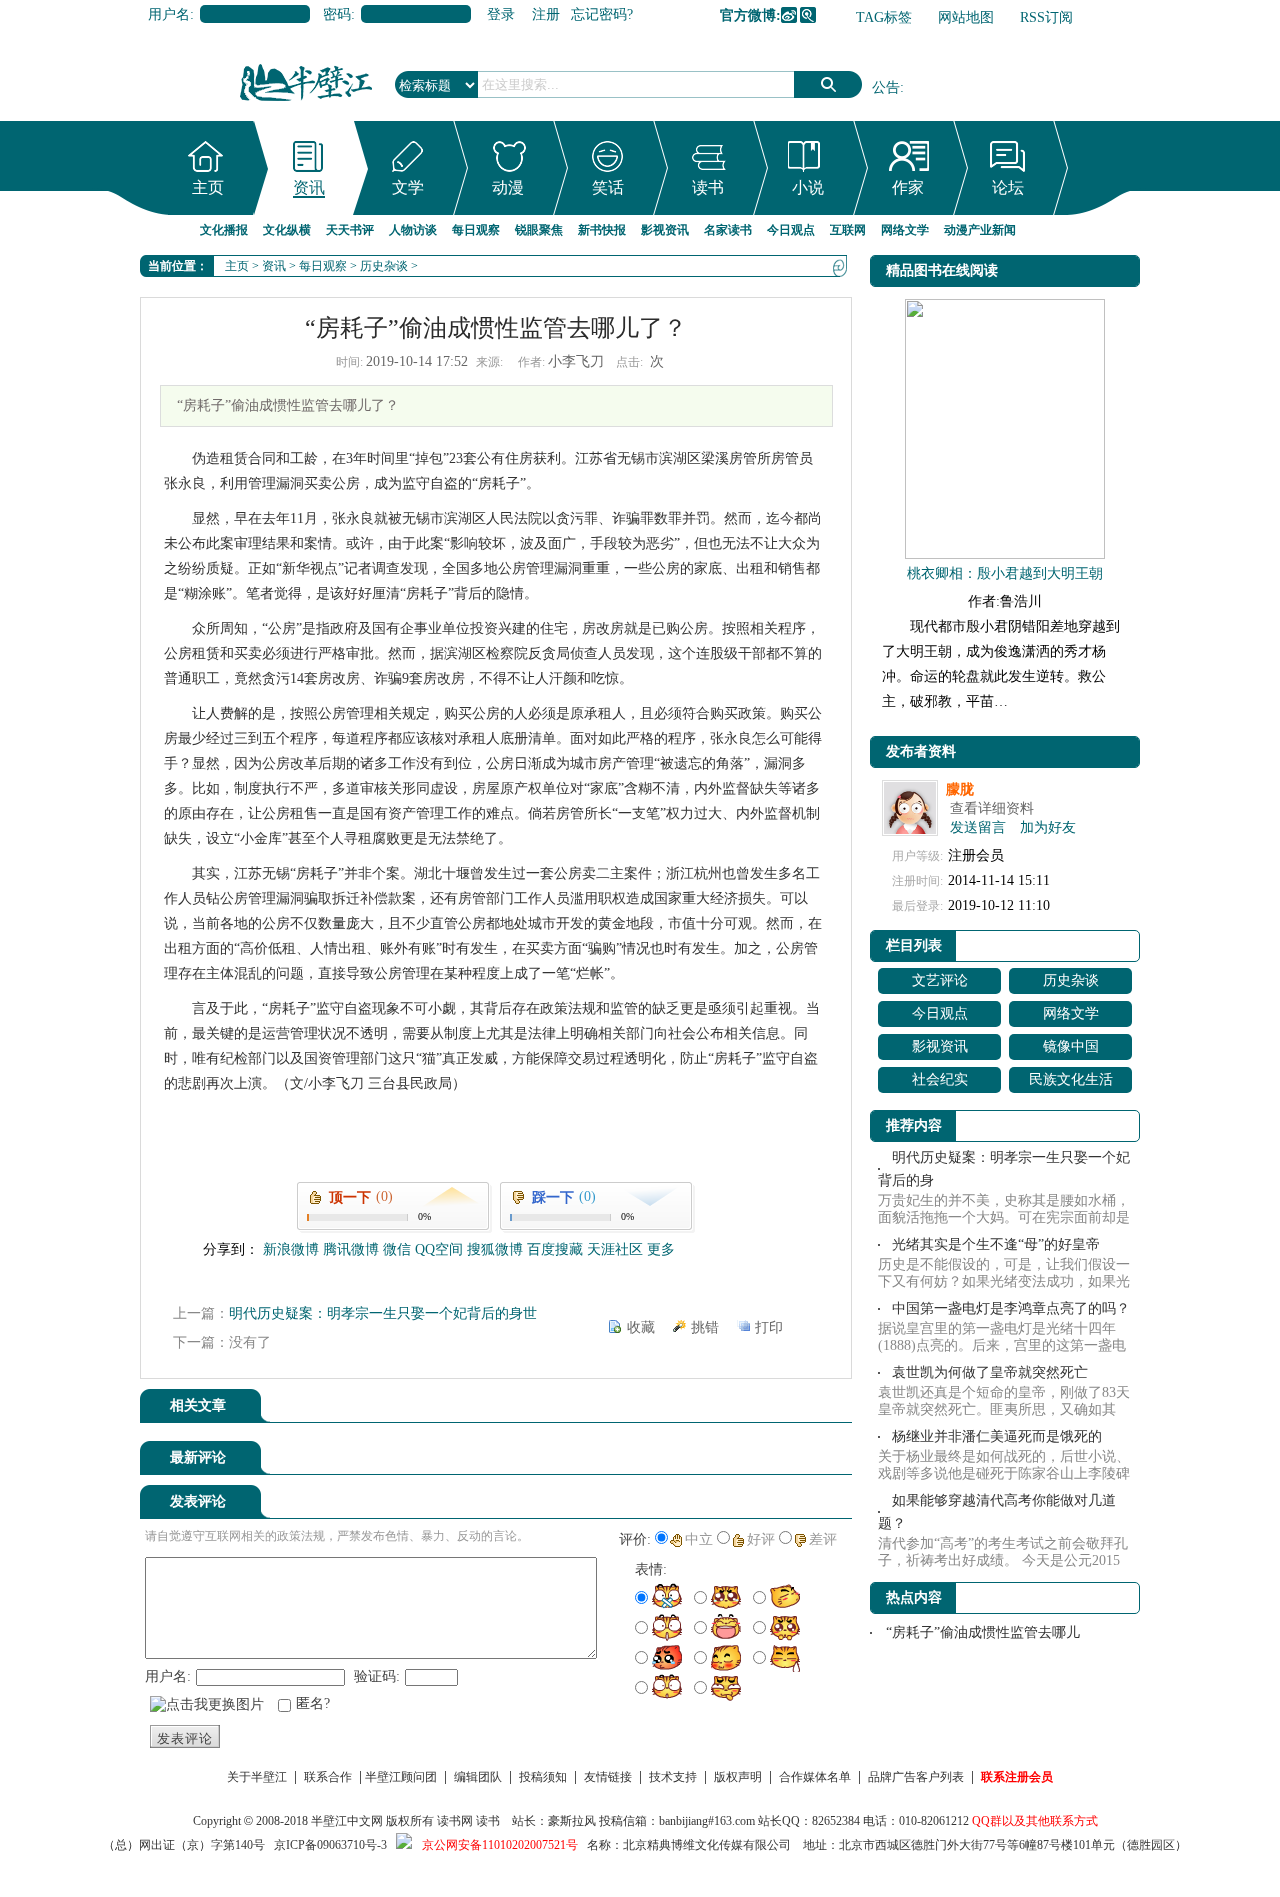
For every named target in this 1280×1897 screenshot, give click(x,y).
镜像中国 (1071, 1046)
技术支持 (673, 1777)
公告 (886, 87)
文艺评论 (940, 980)
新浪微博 (789, 15)
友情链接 (608, 1777)
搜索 (828, 84)
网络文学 (905, 230)
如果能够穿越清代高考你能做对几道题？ (997, 1512)
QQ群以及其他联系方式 (1035, 1821)
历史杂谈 (384, 266)
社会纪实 (940, 1079)
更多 (661, 1249)
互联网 (848, 230)
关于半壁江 (257, 1777)
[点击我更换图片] (207, 1705)
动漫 (508, 187)
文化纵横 (287, 230)
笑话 (608, 187)
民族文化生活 (1071, 1079)
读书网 (455, 1821)
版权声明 (738, 1777)
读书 (708, 187)
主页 (208, 187)
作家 (908, 187)
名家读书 (728, 230)
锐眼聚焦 (539, 230)
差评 (823, 1539)
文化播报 (224, 230)
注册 (546, 14)
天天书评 (350, 230)
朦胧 (960, 789)
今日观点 (791, 230)
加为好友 (1048, 827)
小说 (808, 187)
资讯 (309, 187)
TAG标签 (884, 17)
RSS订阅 (1046, 17)
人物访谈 (413, 230)
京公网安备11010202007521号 (500, 1845)
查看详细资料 (992, 808)
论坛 (1008, 187)
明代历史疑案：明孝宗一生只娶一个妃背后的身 (1004, 1169)
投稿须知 (543, 1777)
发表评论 (185, 1738)
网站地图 (966, 17)
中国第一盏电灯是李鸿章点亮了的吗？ (1011, 1308)
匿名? (313, 1703)
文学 (408, 187)
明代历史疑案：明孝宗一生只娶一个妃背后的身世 (383, 1313)
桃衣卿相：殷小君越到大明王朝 (1005, 573)
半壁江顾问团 (401, 1777)
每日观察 (476, 230)
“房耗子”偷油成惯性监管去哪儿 (983, 1632)
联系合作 (328, 1777)
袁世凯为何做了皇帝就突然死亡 (990, 1372)
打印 (769, 1327)
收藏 (641, 1327)
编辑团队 (478, 1777)
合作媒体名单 (815, 1777)
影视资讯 (665, 230)
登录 (501, 14)
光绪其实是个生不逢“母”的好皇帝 (996, 1244)
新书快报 (602, 230)
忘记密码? (602, 14)
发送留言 (978, 827)
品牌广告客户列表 (916, 1777)
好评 (761, 1539)
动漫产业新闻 (980, 230)
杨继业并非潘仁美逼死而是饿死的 (997, 1436)
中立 (699, 1539)
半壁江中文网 (347, 1821)
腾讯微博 (808, 15)
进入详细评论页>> (796, 1461)
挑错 (705, 1327)
